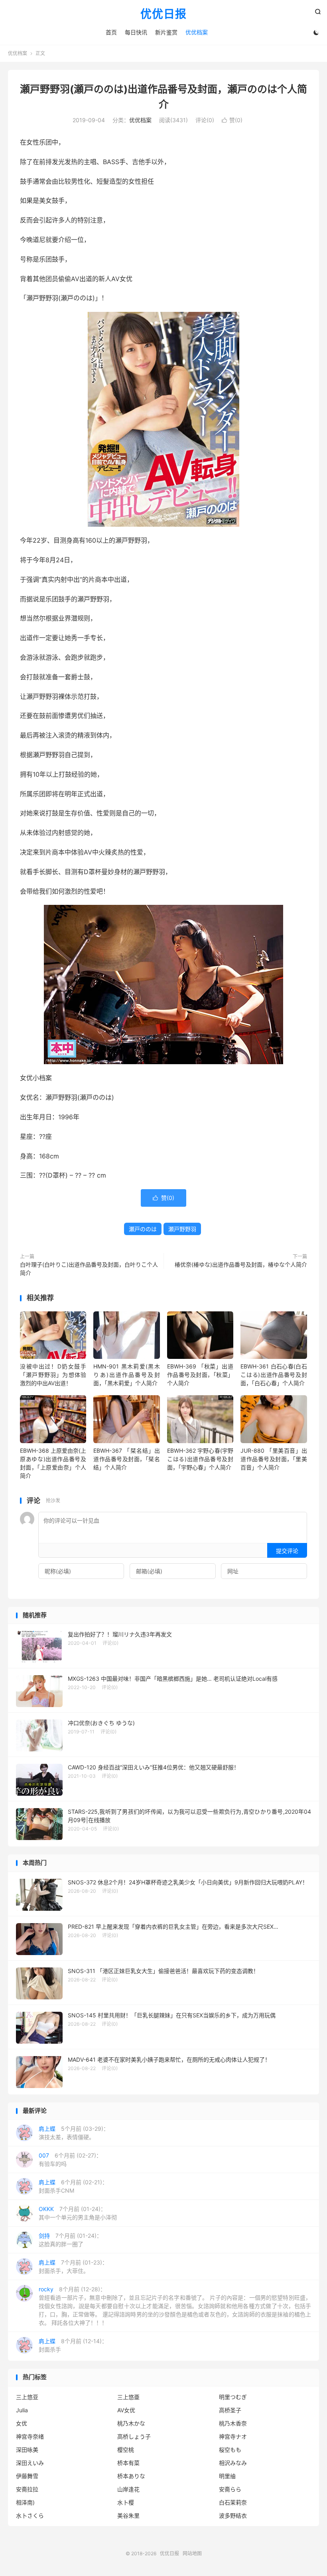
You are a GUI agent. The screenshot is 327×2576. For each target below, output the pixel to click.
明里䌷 (227, 2476)
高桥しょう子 (134, 2436)
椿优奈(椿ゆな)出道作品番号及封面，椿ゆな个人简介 (241, 1264)
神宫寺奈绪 (30, 2436)
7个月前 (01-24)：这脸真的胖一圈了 (70, 2240)
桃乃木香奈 (233, 2423)
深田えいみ (30, 2463)
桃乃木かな (131, 2423)
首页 (111, 32)
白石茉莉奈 (233, 2502)
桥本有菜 (128, 2463)
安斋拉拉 (27, 2489)
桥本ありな (131, 2476)
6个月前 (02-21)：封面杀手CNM (73, 2186)
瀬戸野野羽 (182, 1229)
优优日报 (163, 14)
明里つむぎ (233, 2397)
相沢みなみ (233, 2463)
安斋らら (230, 2489)
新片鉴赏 (166, 32)
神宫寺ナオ (233, 2436)
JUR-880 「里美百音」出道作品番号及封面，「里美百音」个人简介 (274, 1459)
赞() (232, 120)
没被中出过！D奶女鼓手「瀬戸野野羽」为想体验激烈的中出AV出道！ (53, 1375)
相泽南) (25, 2502)
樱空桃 (126, 2450)
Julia (22, 2410)
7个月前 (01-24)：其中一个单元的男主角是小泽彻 (78, 2213)
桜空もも (230, 2450)
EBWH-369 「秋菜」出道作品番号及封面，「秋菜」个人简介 (200, 1375)
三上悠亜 (128, 2397)
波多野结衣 (233, 2516)
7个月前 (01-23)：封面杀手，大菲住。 (73, 2267)
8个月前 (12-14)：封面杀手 (73, 2345)
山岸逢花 (128, 2489)
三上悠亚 (27, 2397)
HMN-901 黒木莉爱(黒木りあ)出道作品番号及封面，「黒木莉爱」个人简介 (126, 1375)
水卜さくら (30, 2516)
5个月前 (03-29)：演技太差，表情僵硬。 (74, 2133)
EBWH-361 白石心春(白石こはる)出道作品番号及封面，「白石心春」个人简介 (274, 1375)
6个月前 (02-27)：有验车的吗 (70, 2160)
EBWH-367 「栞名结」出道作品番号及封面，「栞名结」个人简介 (126, 1459)
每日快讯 (136, 32)
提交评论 (287, 1551)
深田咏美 (27, 2450)
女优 (22, 2423)
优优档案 (197, 32)
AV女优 (126, 2410)
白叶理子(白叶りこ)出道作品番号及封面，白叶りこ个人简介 (89, 1269)
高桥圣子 (230, 2410)
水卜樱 (126, 2502)
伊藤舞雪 (27, 2476)
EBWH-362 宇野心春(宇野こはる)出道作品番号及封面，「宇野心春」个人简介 (200, 1459)
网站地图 (192, 2553)
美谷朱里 (128, 2516)
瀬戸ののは (143, 1229)
